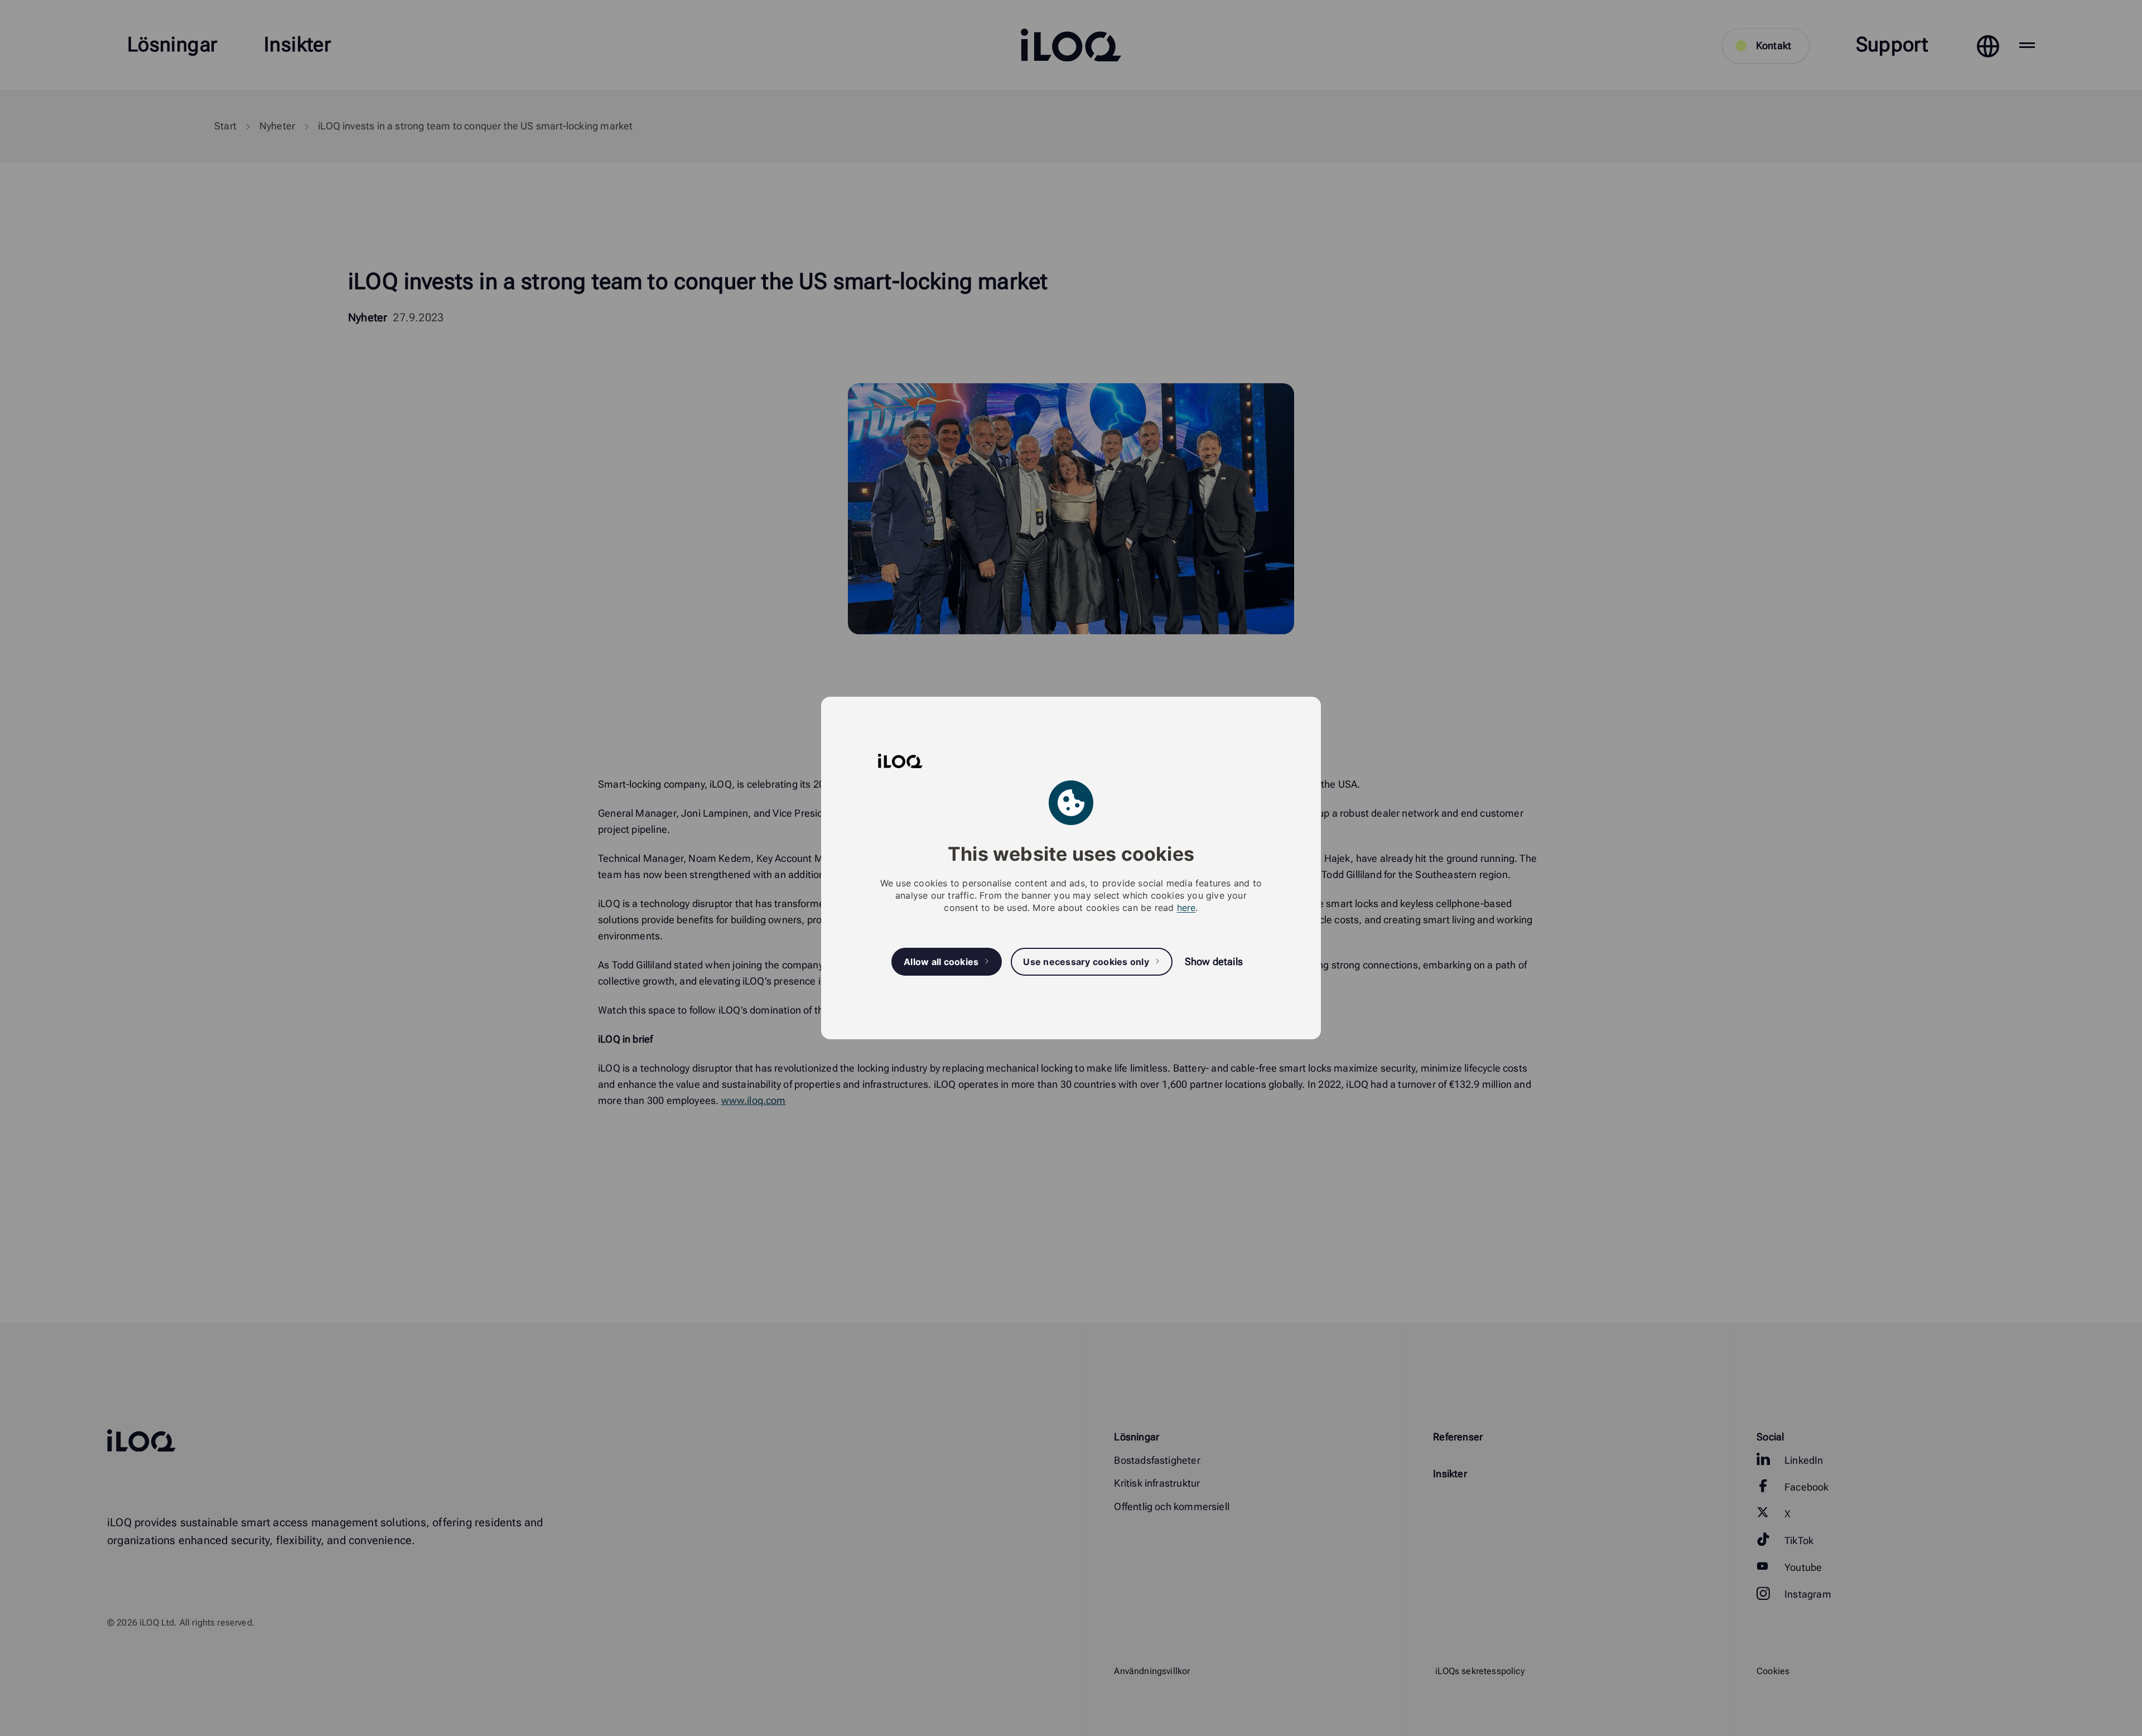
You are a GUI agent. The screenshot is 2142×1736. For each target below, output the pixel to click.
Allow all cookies (941, 962)
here (1186, 908)
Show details (1214, 961)
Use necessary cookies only (1086, 962)
